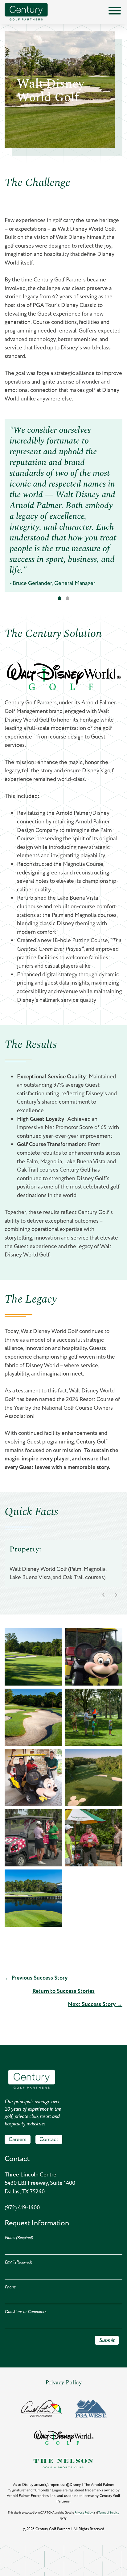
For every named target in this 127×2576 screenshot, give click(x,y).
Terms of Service (109, 2513)
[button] (59, 598)
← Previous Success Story (36, 1978)
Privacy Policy (63, 2382)
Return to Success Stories (63, 1991)
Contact (49, 2139)
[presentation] (103, 1595)
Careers (18, 2139)
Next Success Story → (95, 2004)
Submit (107, 2340)
